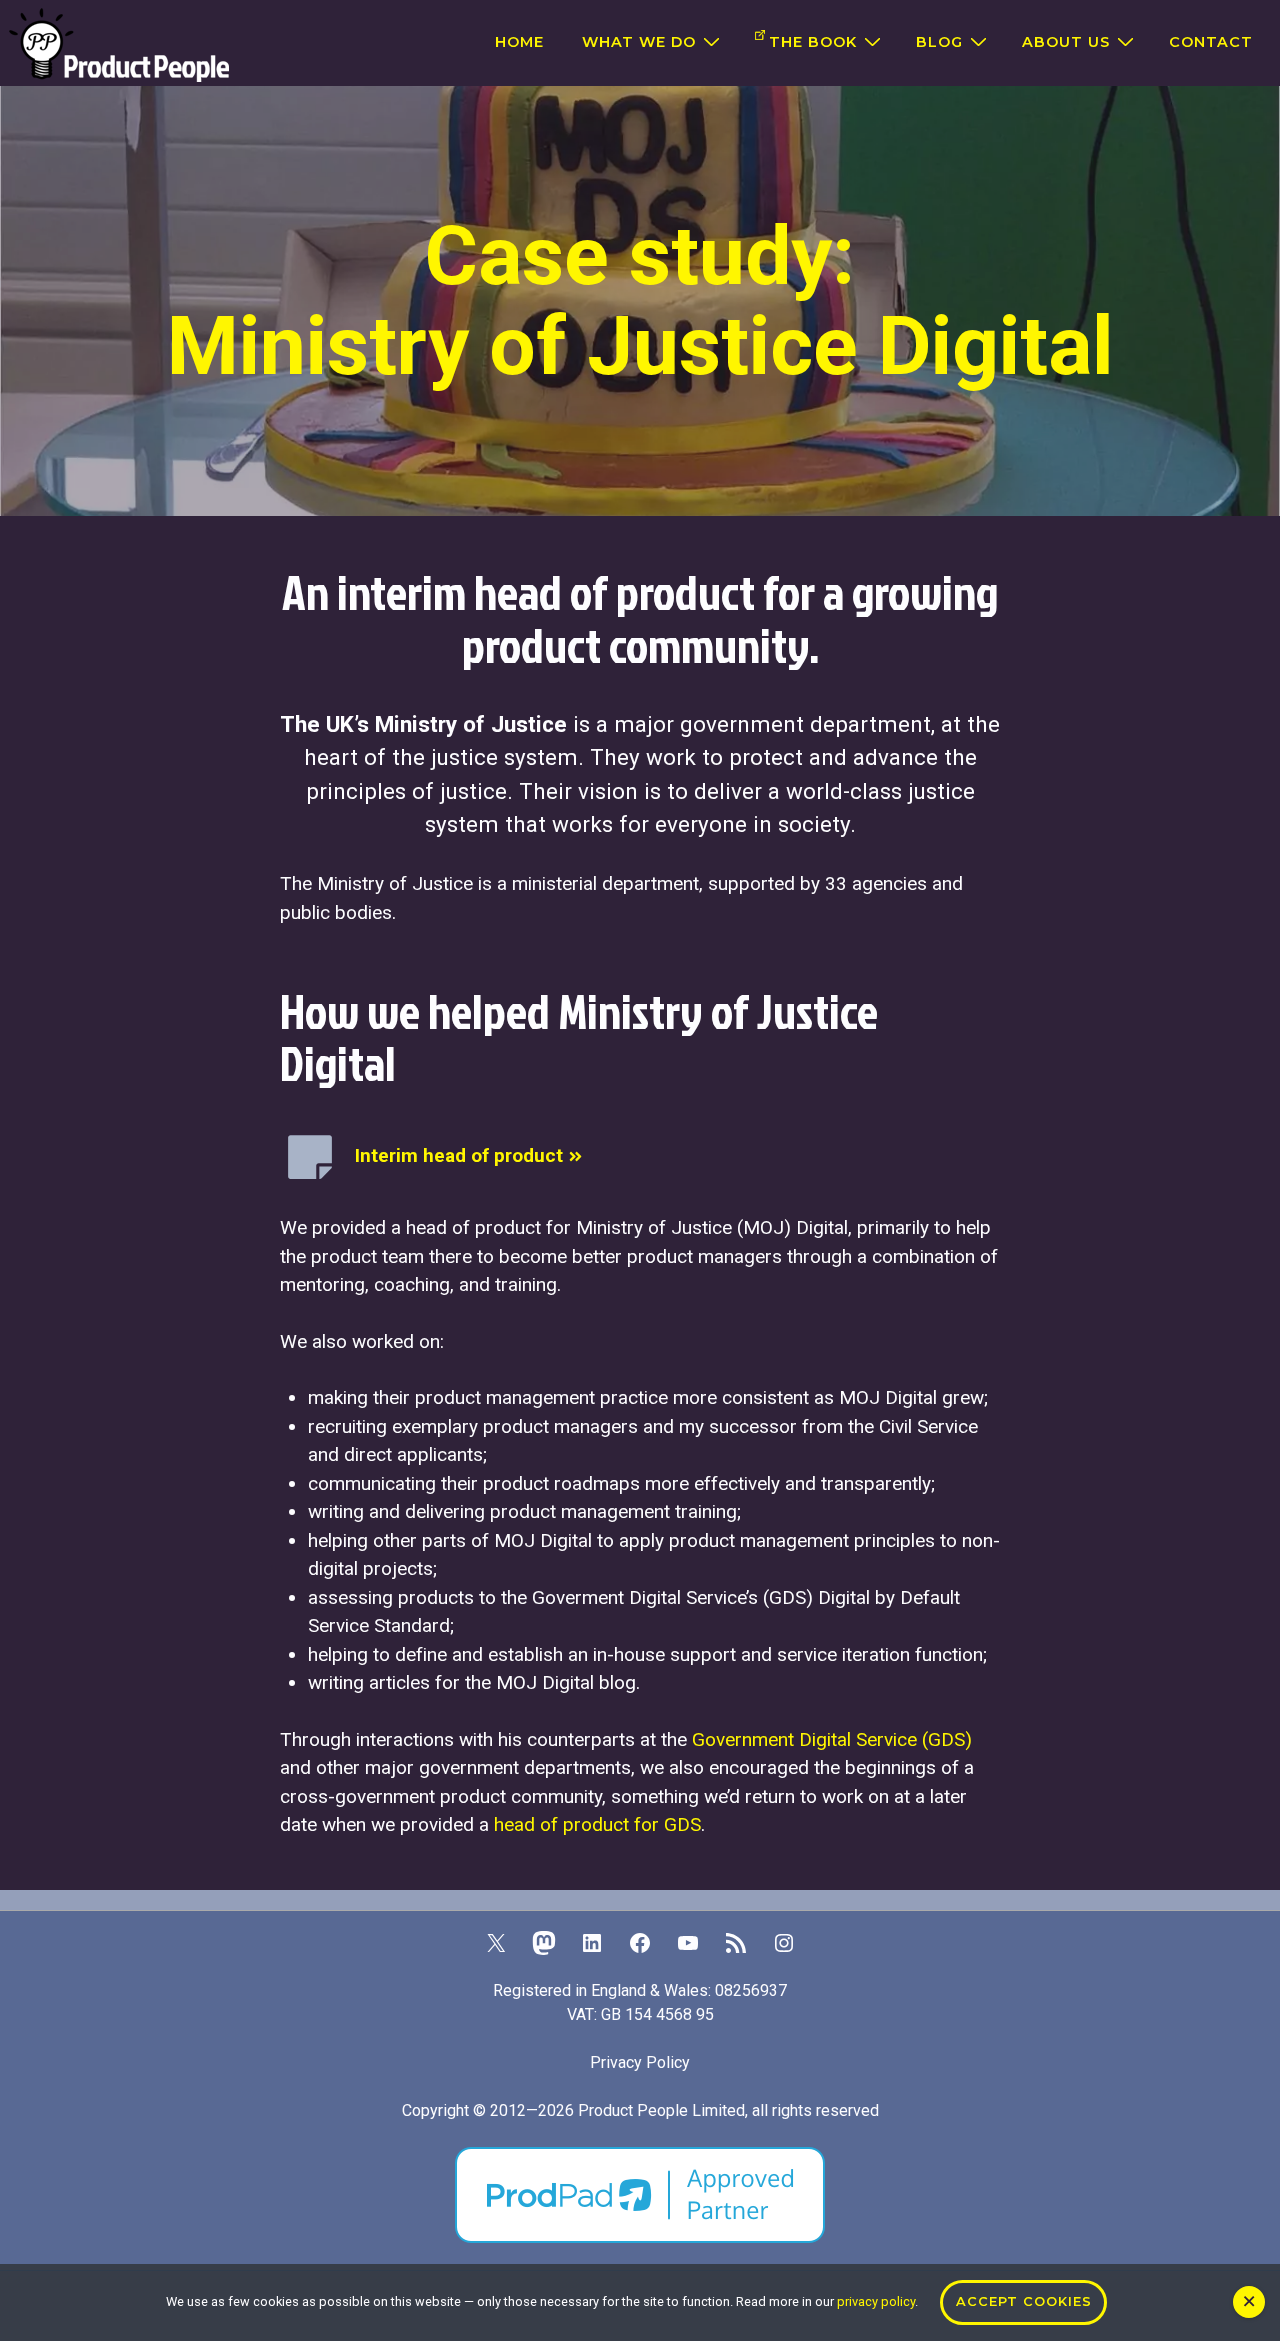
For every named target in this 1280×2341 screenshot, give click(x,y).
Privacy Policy (640, 2062)
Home (519, 42)
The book (813, 42)
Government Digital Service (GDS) (832, 1739)
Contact (1211, 42)
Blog (939, 42)
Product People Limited (661, 2110)
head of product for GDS (597, 1824)
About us (1066, 42)
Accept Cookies (1024, 2301)
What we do (639, 42)
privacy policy (876, 2301)
